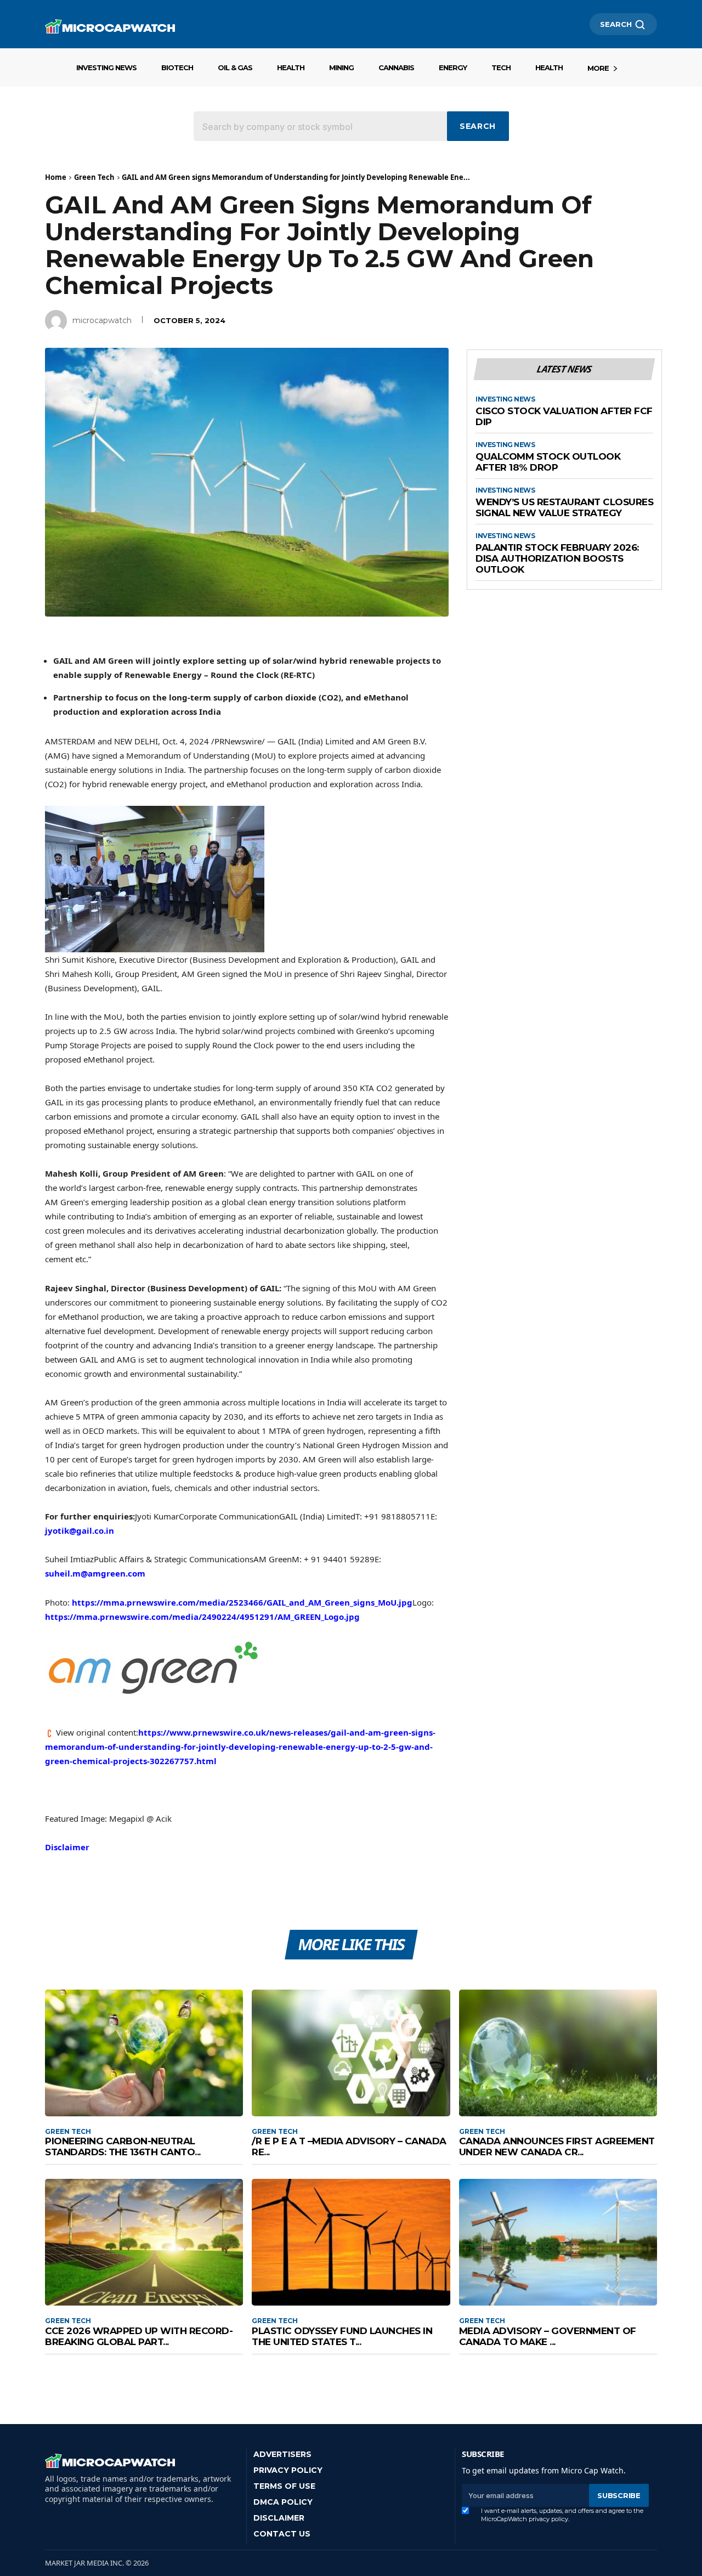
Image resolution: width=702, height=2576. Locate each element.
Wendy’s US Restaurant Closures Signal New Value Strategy (564, 508)
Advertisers (282, 2454)
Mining (341, 67)
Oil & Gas (235, 67)
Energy (453, 67)
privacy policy (548, 2519)
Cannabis (396, 67)
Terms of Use (284, 2486)
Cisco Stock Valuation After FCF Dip (564, 417)
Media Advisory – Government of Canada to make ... (548, 2336)
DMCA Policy (283, 2502)
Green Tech (94, 177)
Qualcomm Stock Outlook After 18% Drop (548, 462)
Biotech (177, 67)
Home (56, 177)
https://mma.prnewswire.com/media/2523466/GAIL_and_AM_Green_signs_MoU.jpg (242, 1602)
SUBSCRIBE (619, 2495)
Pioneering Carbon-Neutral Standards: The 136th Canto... (123, 2146)
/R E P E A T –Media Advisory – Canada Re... (349, 2146)
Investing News (106, 67)
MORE (598, 68)
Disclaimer (67, 1847)
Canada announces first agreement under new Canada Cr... (557, 2146)
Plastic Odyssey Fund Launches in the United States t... (342, 2336)
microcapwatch (102, 320)
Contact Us (282, 2534)
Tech (501, 67)
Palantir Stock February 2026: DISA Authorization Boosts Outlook (557, 558)
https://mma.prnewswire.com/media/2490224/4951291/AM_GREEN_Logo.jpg (202, 1617)
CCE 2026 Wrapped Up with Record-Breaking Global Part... (139, 2336)
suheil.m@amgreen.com (95, 1573)
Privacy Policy (288, 2470)
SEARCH (616, 24)
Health (291, 67)
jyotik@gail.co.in (80, 1530)
